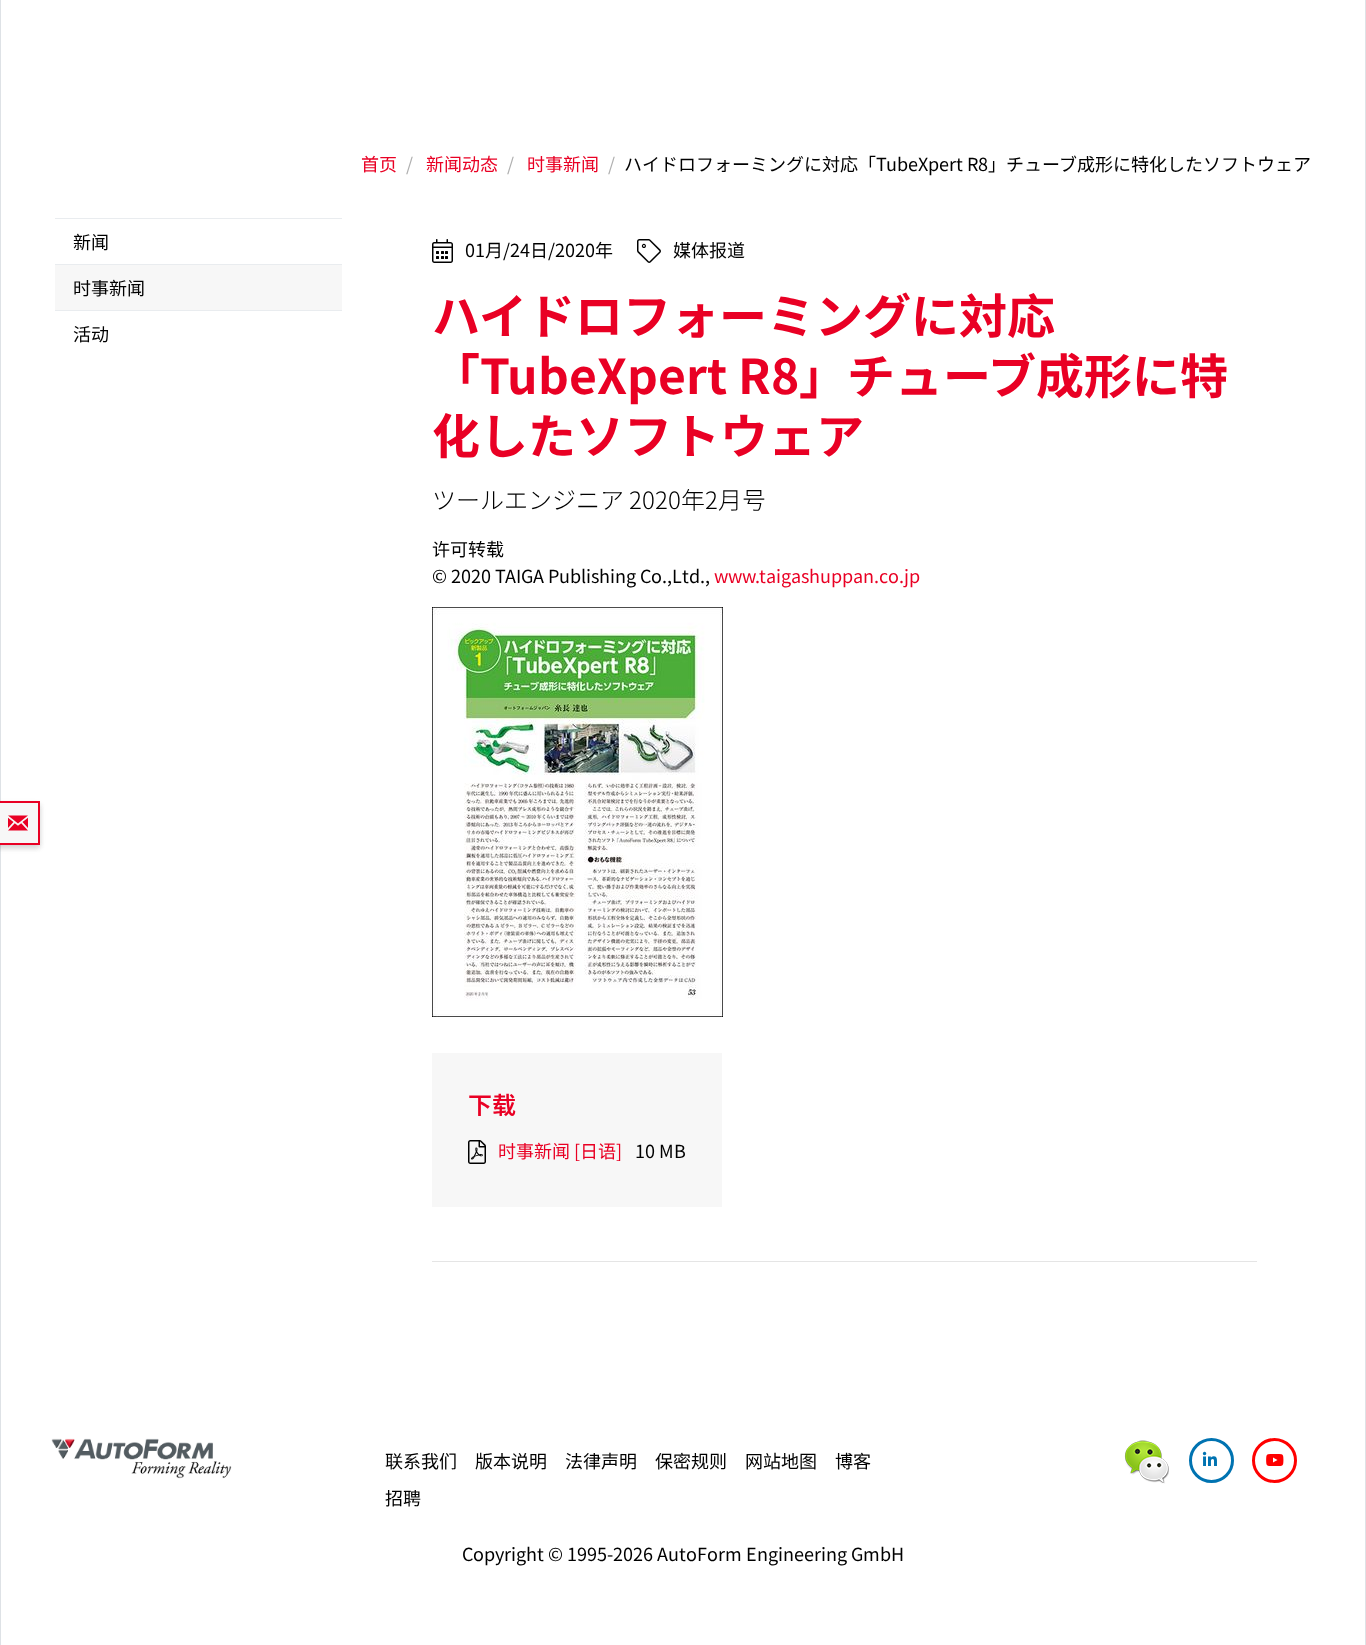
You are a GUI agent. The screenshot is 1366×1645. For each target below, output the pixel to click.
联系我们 (421, 1460)
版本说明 (511, 1460)
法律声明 (601, 1460)
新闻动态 (462, 163)
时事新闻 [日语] (560, 1150)
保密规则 (691, 1460)
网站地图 (781, 1460)
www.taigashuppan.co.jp (817, 575)
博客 (853, 1460)
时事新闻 (563, 163)
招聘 (403, 1497)
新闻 (91, 241)
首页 (379, 163)
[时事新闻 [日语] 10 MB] (481, 1150)
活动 (91, 333)
